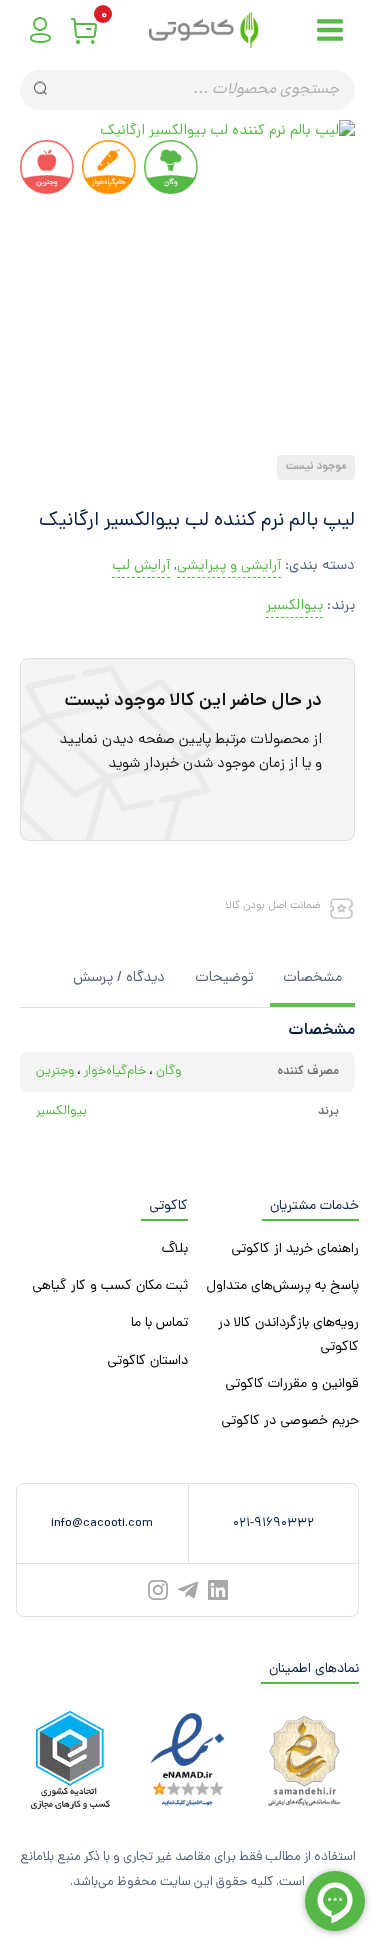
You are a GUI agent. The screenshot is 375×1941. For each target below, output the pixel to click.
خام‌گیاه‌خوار (115, 1071)
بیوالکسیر (294, 606)
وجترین (55, 1071)
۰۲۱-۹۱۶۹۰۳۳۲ (273, 1523)
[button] (195, 438)
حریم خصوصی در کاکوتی (290, 1421)
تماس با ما (159, 1323)
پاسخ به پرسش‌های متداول (282, 1286)
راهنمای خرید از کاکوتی (295, 1249)
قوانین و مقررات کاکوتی (292, 1384)
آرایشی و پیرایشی (229, 566)
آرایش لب (141, 566)
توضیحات (224, 978)
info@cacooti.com (102, 1523)
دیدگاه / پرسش (119, 978)
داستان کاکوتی (147, 1361)
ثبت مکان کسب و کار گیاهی (110, 1286)
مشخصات (312, 978)
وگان (168, 1071)
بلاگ (175, 1249)
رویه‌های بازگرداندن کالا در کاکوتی (288, 1335)
